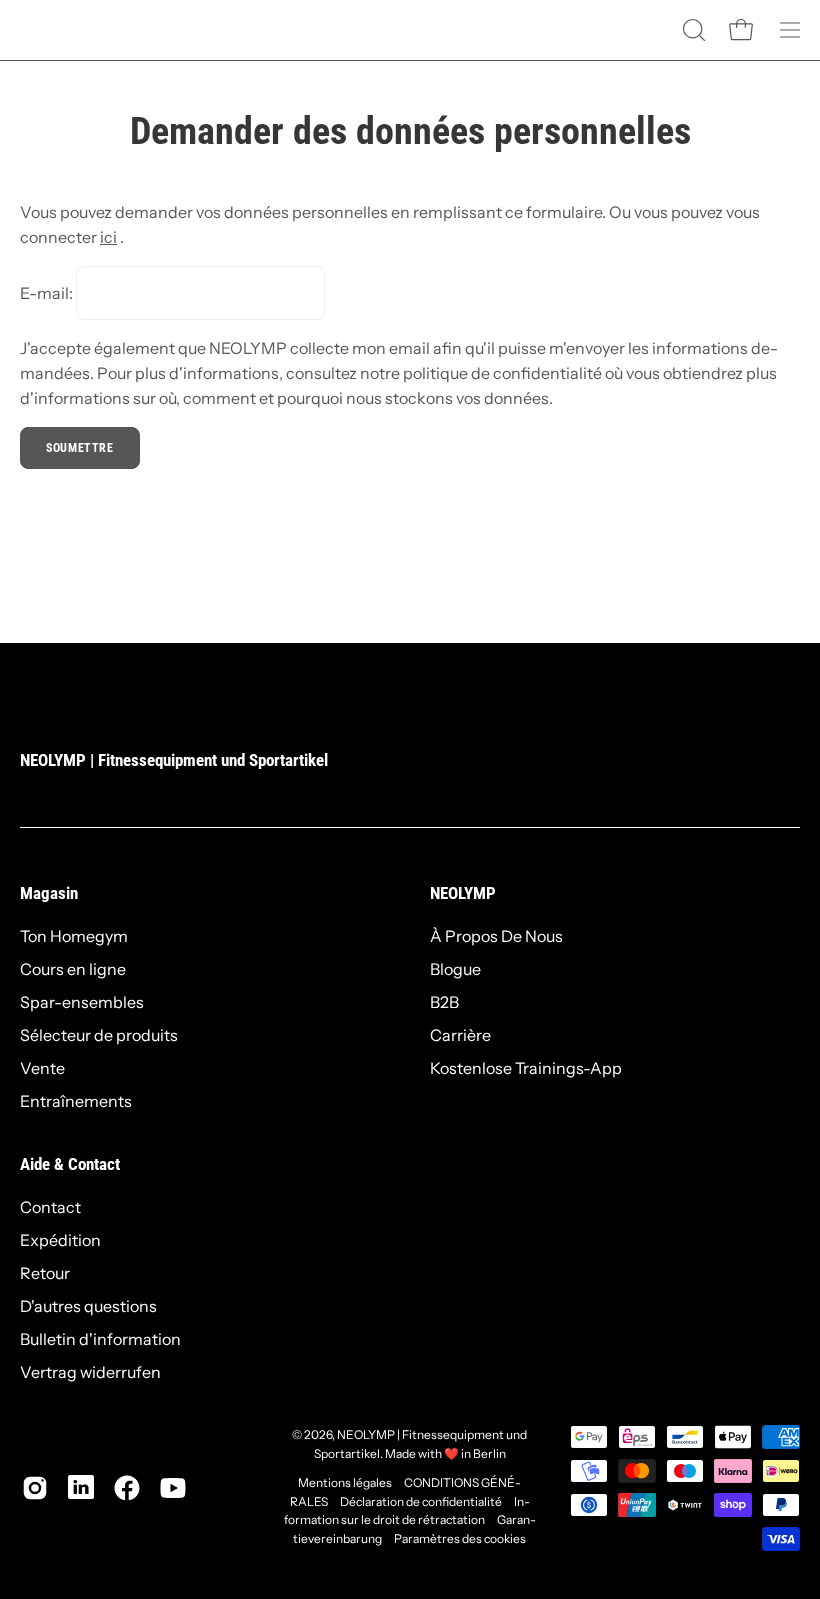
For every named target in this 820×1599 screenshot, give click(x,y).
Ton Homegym (74, 936)
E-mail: (46, 293)
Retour (45, 1273)
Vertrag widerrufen (90, 1372)
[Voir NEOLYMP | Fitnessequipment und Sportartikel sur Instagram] (35, 1488)
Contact (50, 1207)
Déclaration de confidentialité (421, 1501)
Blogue (455, 969)
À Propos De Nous (496, 936)
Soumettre (79, 448)
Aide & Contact (70, 1164)
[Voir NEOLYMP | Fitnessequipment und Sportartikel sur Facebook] (127, 1488)
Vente (42, 1068)
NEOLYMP (463, 893)
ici (108, 237)
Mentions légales (345, 1482)
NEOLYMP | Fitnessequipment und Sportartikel (174, 760)
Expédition (60, 1240)
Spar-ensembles (82, 1002)
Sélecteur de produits (99, 1035)
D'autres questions (88, 1306)
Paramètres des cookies (460, 1538)
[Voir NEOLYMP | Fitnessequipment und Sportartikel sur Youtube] (173, 1488)
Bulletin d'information (100, 1339)
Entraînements (76, 1101)
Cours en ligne (73, 969)
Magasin (49, 893)
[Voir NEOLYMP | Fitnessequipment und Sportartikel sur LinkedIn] (81, 1488)
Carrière (460, 1035)
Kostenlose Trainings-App (526, 1068)
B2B (444, 1002)
